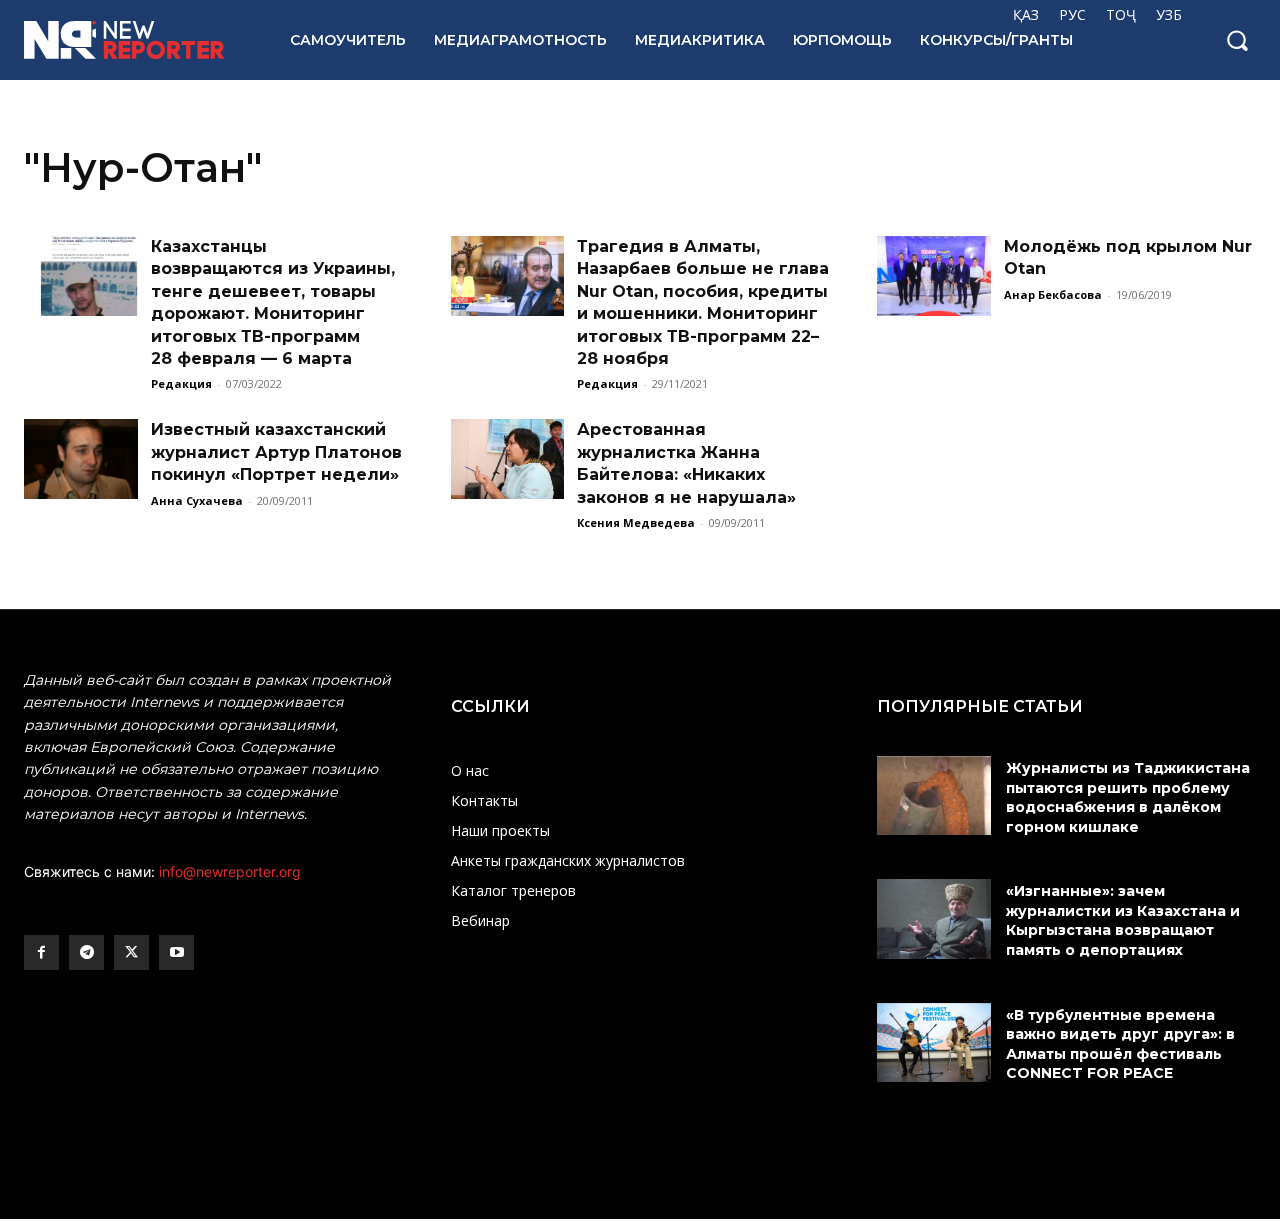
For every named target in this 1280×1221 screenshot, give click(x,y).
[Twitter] (131, 952)
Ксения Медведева (636, 522)
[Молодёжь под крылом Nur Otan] (934, 276)
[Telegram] (86, 952)
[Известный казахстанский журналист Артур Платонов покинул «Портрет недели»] (81, 459)
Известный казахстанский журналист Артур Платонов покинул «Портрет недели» (276, 452)
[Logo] (135, 40)
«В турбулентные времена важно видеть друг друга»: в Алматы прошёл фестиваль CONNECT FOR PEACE (1120, 1044)
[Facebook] (41, 952)
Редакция (181, 383)
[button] (1237, 40)
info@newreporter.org (230, 871)
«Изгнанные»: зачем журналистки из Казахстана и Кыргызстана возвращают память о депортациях (1123, 920)
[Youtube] (176, 952)
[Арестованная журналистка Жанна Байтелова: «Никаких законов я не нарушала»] (508, 459)
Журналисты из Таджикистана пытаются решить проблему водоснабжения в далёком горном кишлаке (1128, 797)
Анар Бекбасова (1053, 294)
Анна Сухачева (197, 500)
